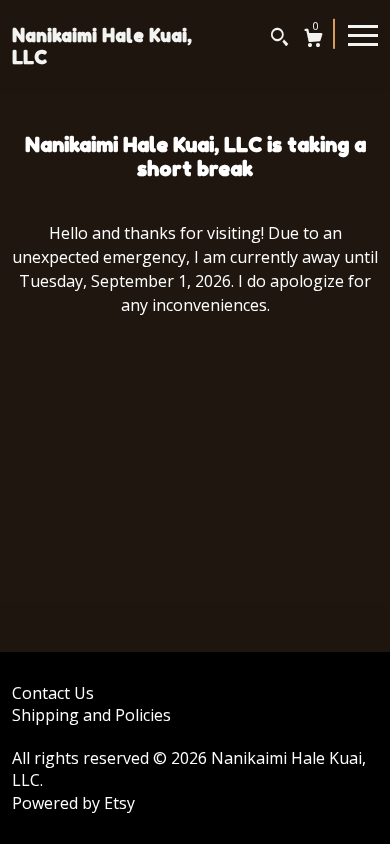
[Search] (279, 39)
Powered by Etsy (73, 803)
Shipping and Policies (91, 715)
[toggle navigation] (363, 34)
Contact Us (53, 693)
